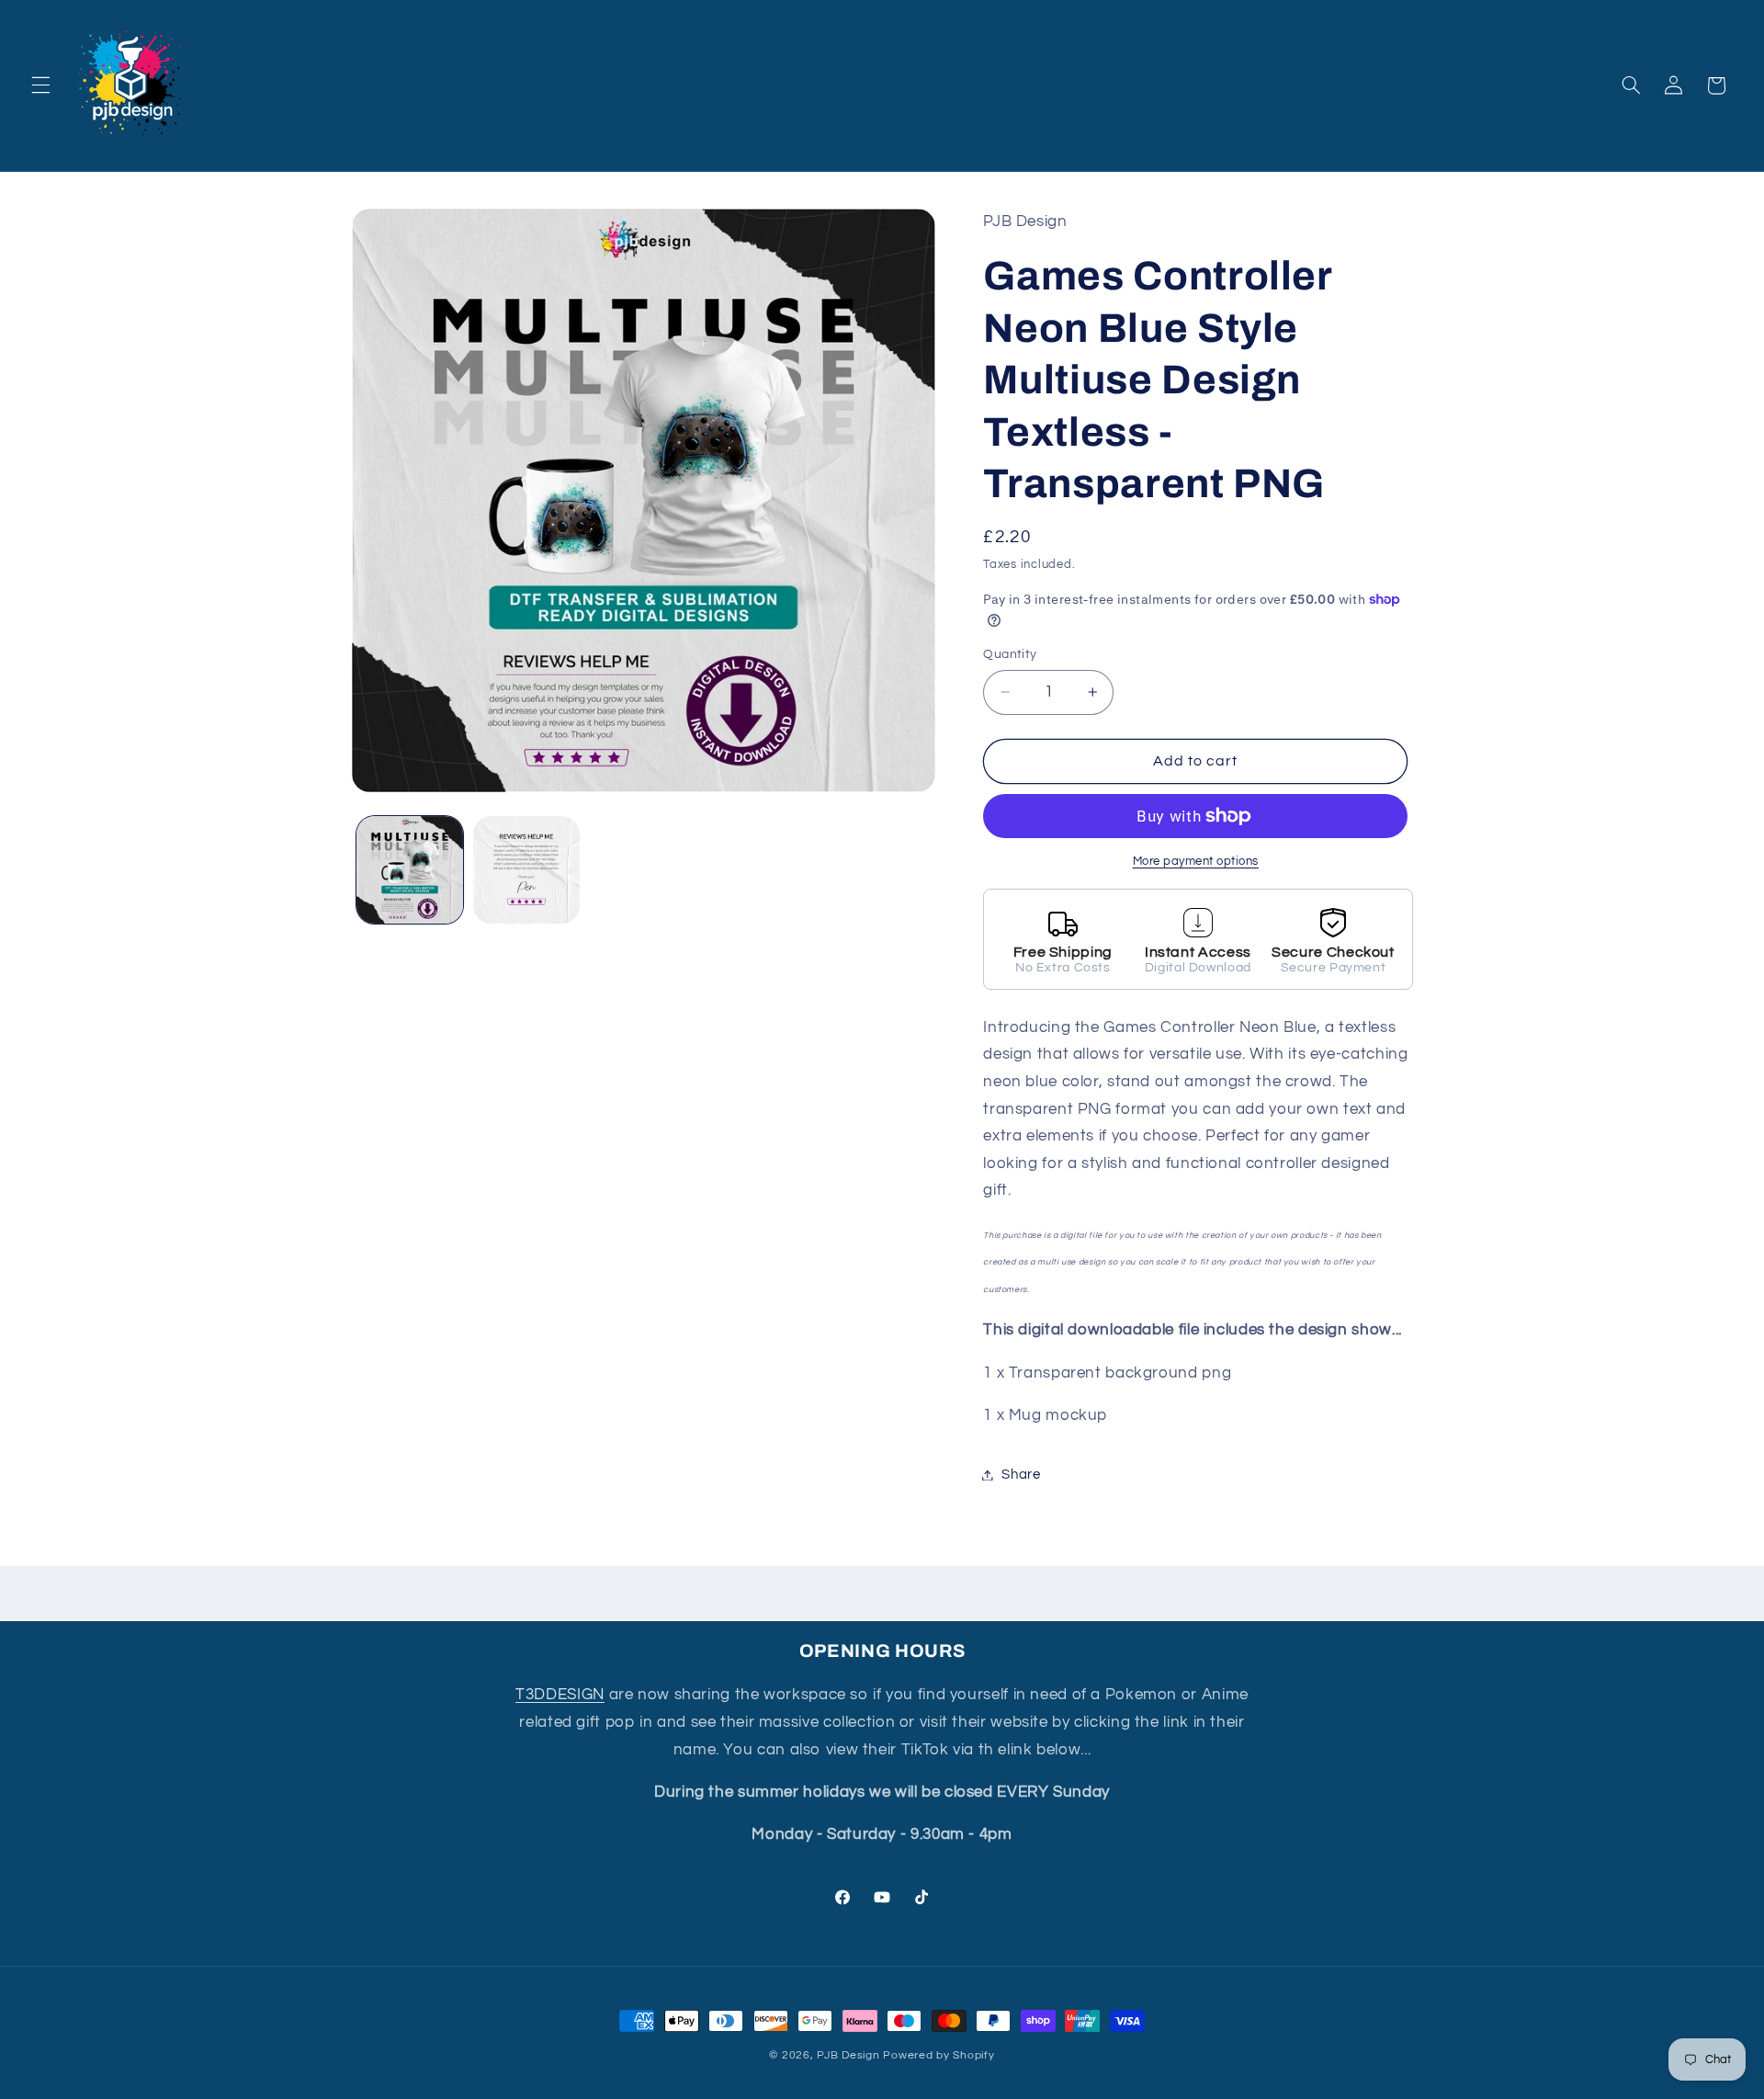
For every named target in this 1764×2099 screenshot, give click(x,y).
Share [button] (1021, 1475)
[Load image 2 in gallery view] (527, 870)
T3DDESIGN (560, 1695)
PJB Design (848, 2055)
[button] (40, 85)
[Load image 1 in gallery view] (410, 870)
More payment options (1196, 862)
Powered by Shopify (939, 2055)
